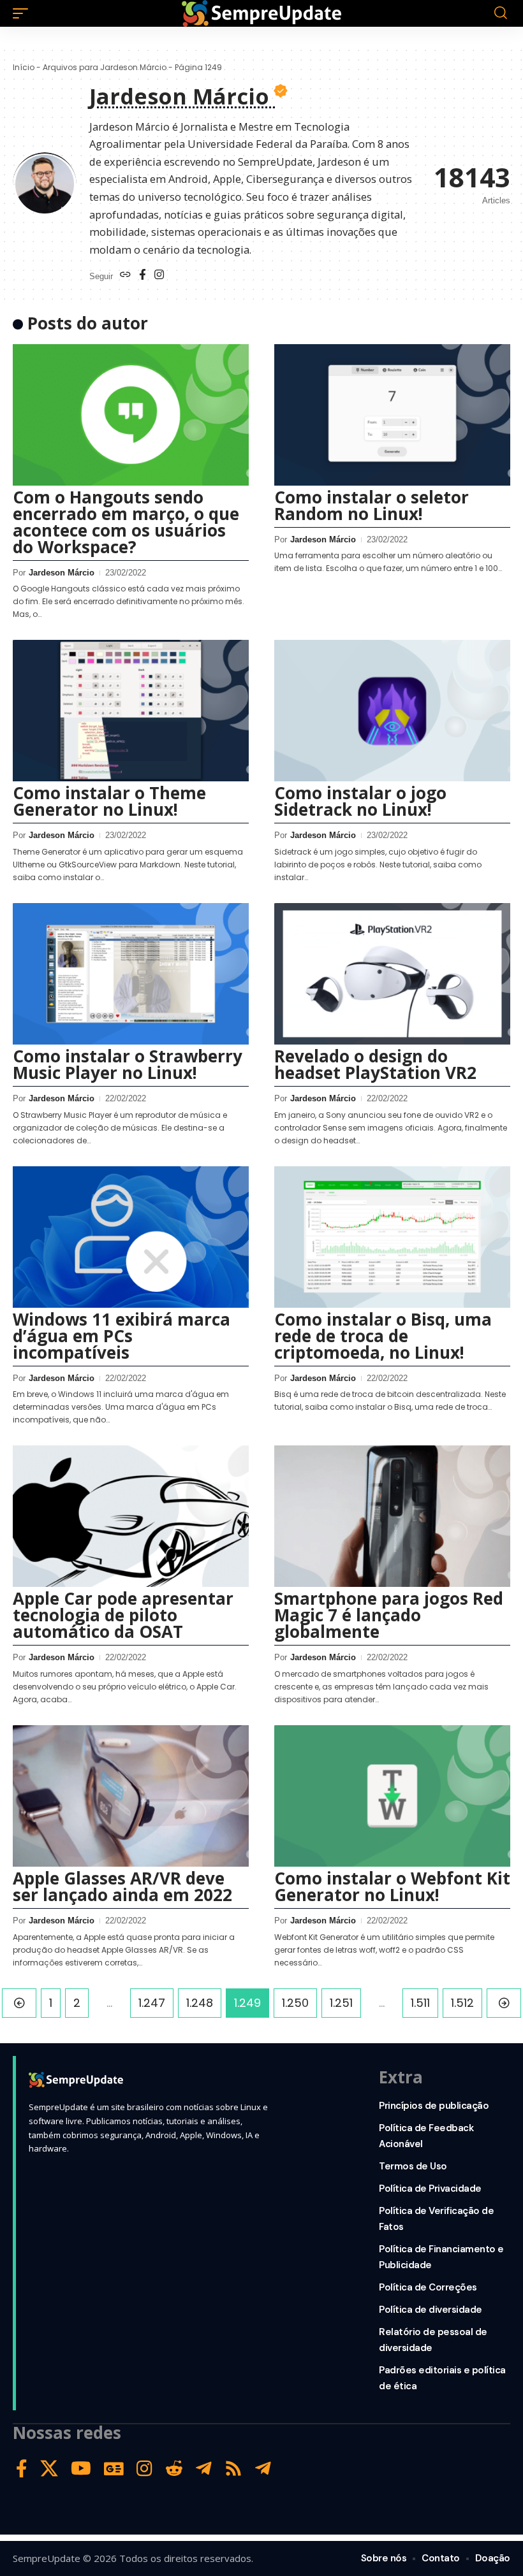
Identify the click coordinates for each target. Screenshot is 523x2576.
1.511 (420, 2003)
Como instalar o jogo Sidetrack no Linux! (360, 801)
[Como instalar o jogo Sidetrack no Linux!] (392, 711)
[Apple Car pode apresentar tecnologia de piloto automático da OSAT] (131, 1516)
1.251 (341, 2003)
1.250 (295, 2003)
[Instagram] (159, 276)
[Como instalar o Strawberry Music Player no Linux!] (131, 974)
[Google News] (114, 2469)
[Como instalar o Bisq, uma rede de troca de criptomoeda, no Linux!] (392, 1237)
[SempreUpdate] (261, 13)
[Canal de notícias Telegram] (263, 2469)
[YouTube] (81, 2469)
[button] (24, 13)
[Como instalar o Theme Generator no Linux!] (131, 711)
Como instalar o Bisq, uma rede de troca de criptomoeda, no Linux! (383, 1336)
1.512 (462, 2003)
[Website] (125, 276)
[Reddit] (174, 2469)
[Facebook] (143, 276)
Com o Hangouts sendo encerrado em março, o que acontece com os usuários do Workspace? (126, 522)
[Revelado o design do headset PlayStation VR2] (392, 974)
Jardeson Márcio (62, 573)
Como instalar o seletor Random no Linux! (372, 505)
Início (24, 67)
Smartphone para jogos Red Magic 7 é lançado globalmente (389, 1615)
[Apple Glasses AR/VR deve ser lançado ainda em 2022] (131, 1796)
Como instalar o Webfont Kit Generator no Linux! (392, 1886)
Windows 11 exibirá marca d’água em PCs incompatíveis (122, 1336)
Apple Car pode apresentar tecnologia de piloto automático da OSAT (123, 1615)
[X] (49, 2469)
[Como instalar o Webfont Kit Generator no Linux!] (392, 1796)
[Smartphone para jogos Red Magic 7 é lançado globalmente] (392, 1516)
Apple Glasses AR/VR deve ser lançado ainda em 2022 (122, 1886)
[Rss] (233, 2469)
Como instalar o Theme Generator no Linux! (109, 801)
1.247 (152, 2003)
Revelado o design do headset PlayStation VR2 (375, 1064)
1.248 (200, 2003)
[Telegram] (204, 2469)
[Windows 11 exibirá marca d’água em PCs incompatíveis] (131, 1237)
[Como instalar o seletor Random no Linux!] (392, 415)
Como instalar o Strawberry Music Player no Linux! (128, 1064)
